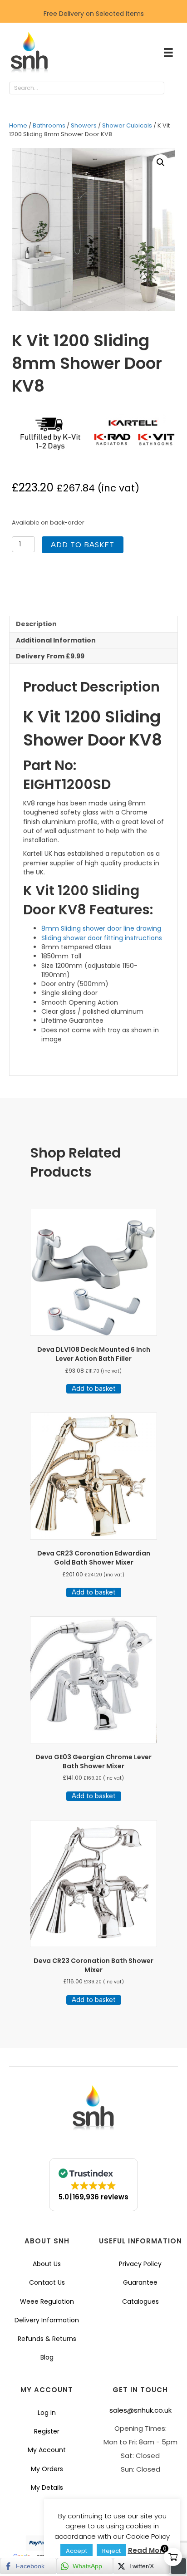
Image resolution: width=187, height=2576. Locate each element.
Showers (84, 125)
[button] (173, 88)
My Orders (47, 2469)
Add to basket (83, 545)
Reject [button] (111, 2551)
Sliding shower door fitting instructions (102, 938)
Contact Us (47, 2282)
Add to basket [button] (94, 1389)
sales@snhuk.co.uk (140, 2410)
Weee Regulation (47, 2301)
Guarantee (140, 2282)
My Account (47, 2450)
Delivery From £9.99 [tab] (50, 656)
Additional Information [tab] (56, 640)
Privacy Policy (140, 2264)
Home (18, 125)
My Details (47, 2488)
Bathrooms (49, 125)
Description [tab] (36, 624)
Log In (47, 2413)
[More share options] (178, 2566)
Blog (47, 2357)
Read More (147, 2550)
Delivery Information (47, 2320)
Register (47, 2431)
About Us (47, 2264)
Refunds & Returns (47, 2339)
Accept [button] (76, 2551)
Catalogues (140, 2301)
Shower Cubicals (127, 125)
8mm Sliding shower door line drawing (101, 928)
